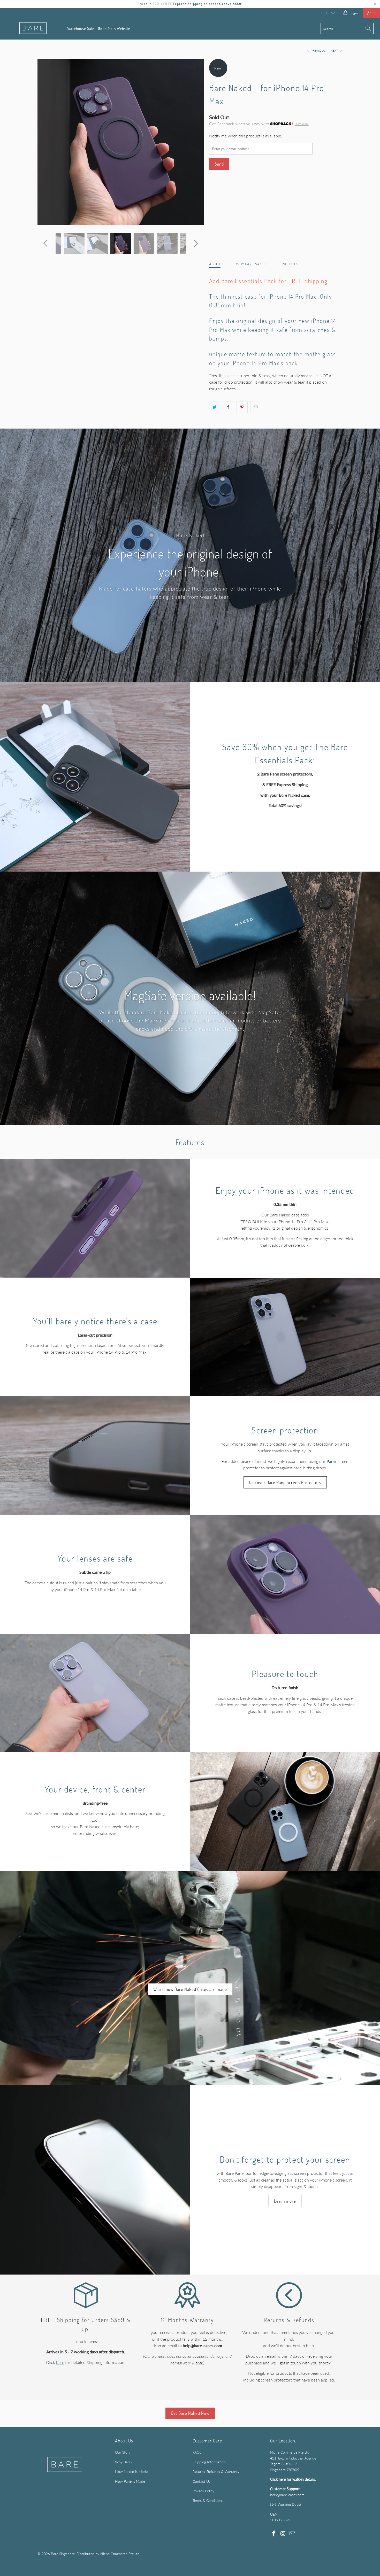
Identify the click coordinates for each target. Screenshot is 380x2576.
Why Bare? (124, 2462)
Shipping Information (209, 2462)
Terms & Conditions (208, 2500)
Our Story (123, 2452)
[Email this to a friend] (256, 407)
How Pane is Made (130, 2481)
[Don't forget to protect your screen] (95, 2180)
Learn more (302, 124)
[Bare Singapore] (33, 29)
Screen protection (285, 1430)
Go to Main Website (114, 28)
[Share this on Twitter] (215, 407)
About (215, 264)
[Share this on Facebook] (228, 407)
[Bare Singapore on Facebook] (274, 2534)
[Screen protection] (95, 1456)
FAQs (197, 2452)
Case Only (221, 241)
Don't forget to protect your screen (285, 2159)
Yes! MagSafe (224, 211)
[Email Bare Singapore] (292, 2534)
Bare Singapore (63, 2554)
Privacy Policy (203, 2491)
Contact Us (202, 2481)
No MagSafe (254, 211)
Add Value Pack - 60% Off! (261, 241)
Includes (290, 264)
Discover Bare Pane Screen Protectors (285, 1482)
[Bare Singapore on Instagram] (283, 2534)
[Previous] (46, 142)
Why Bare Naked (251, 264)
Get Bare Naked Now (190, 2413)
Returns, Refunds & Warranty (216, 2472)
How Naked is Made (131, 2472)
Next (335, 51)
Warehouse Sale (81, 28)
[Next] (195, 142)
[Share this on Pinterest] (242, 407)
